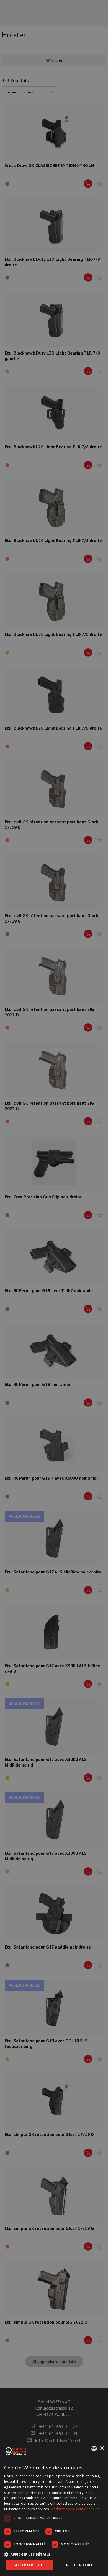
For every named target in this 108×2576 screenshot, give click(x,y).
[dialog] (54, 2509)
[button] (54, 2554)
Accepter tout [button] (29, 2565)
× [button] (102, 2448)
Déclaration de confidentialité (75, 2509)
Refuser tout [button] (79, 2565)
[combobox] (94, 2449)
